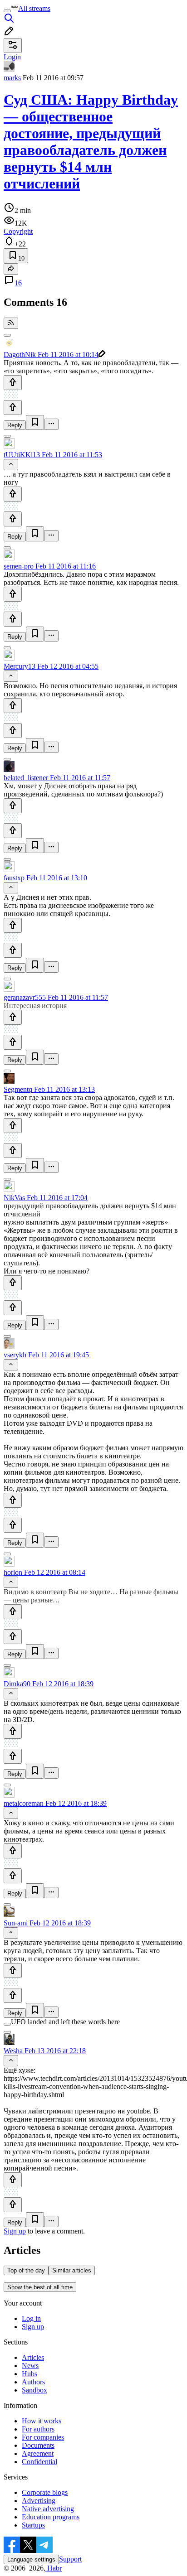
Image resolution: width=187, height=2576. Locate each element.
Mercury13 (20, 666)
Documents (38, 2445)
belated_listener (26, 778)
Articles (33, 2357)
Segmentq (18, 1089)
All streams (34, 8)
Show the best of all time (40, 2287)
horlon (13, 1572)
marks (12, 78)
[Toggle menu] (7, 11)
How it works (42, 2421)
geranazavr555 (25, 997)
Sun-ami (16, 1923)
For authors (38, 2429)
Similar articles (72, 2270)
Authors (33, 2382)
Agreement (38, 2453)
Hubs (30, 2374)
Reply (15, 425)
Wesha (13, 2051)
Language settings (31, 2559)
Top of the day (26, 2270)
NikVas (14, 1198)
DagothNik (20, 355)
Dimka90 (17, 1684)
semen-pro (19, 566)
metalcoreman (24, 1803)
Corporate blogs (45, 2492)
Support (70, 2559)
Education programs (51, 2517)
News (30, 2366)
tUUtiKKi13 (22, 455)
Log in (31, 2318)
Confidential (39, 2462)
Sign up (15, 2231)
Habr (54, 2568)
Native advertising (48, 2509)
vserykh (15, 1355)
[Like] (13, 383)
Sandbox (34, 2390)
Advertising (39, 2501)
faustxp (14, 878)
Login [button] (12, 57)
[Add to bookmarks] (35, 422)
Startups (33, 2525)
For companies (43, 2437)
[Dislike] (13, 408)
